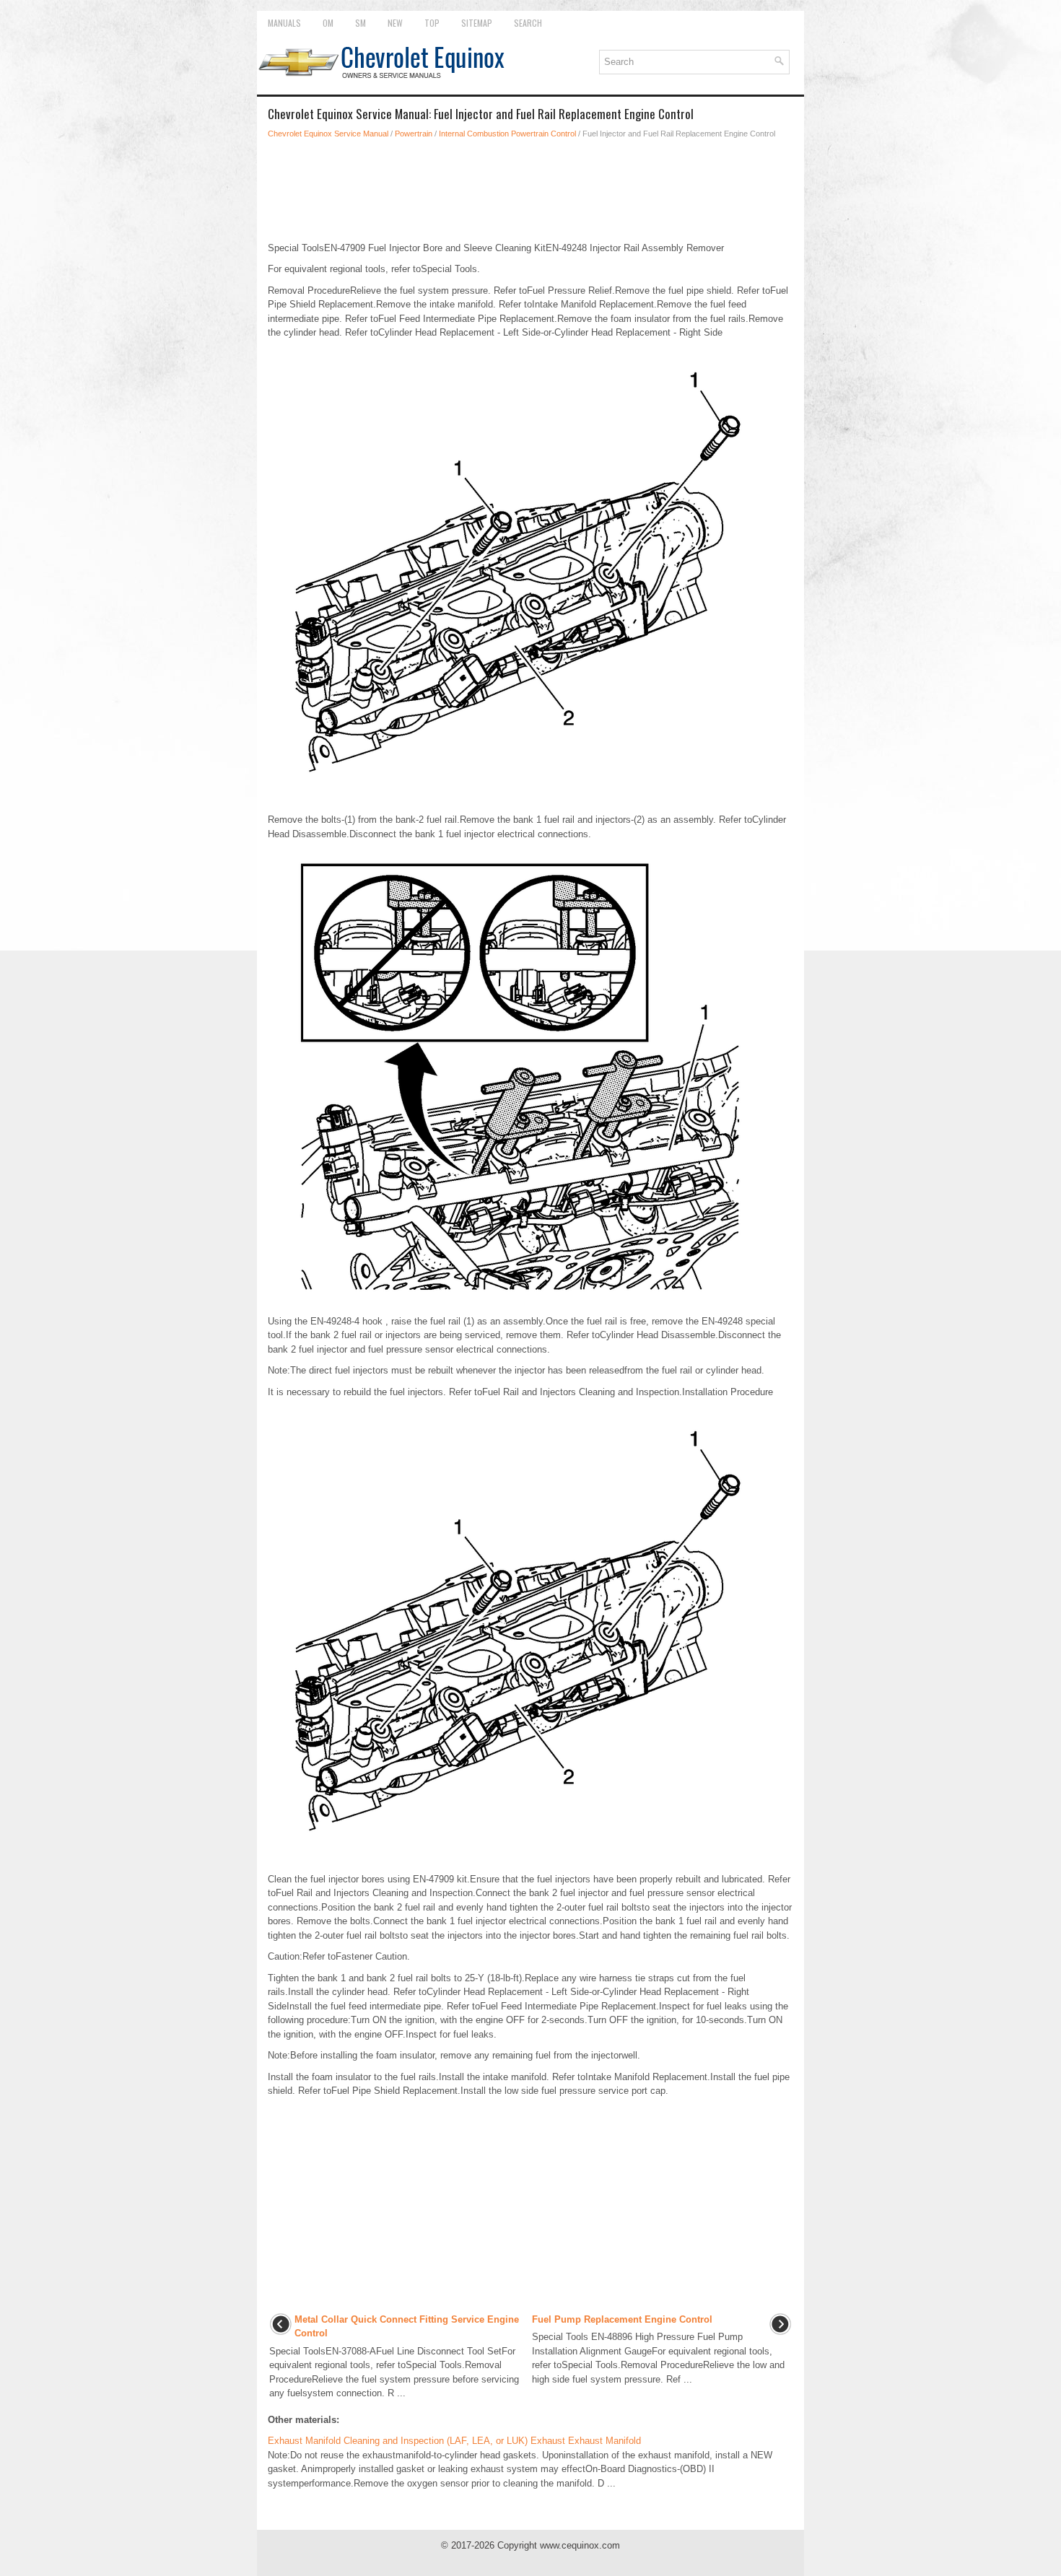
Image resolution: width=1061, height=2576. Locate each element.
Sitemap (477, 23)
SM (361, 23)
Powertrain (414, 134)
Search (528, 23)
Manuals (284, 23)
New (395, 23)
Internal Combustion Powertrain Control (507, 134)
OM (328, 23)
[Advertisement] (530, 191)
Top (432, 23)
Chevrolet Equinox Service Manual (328, 134)
